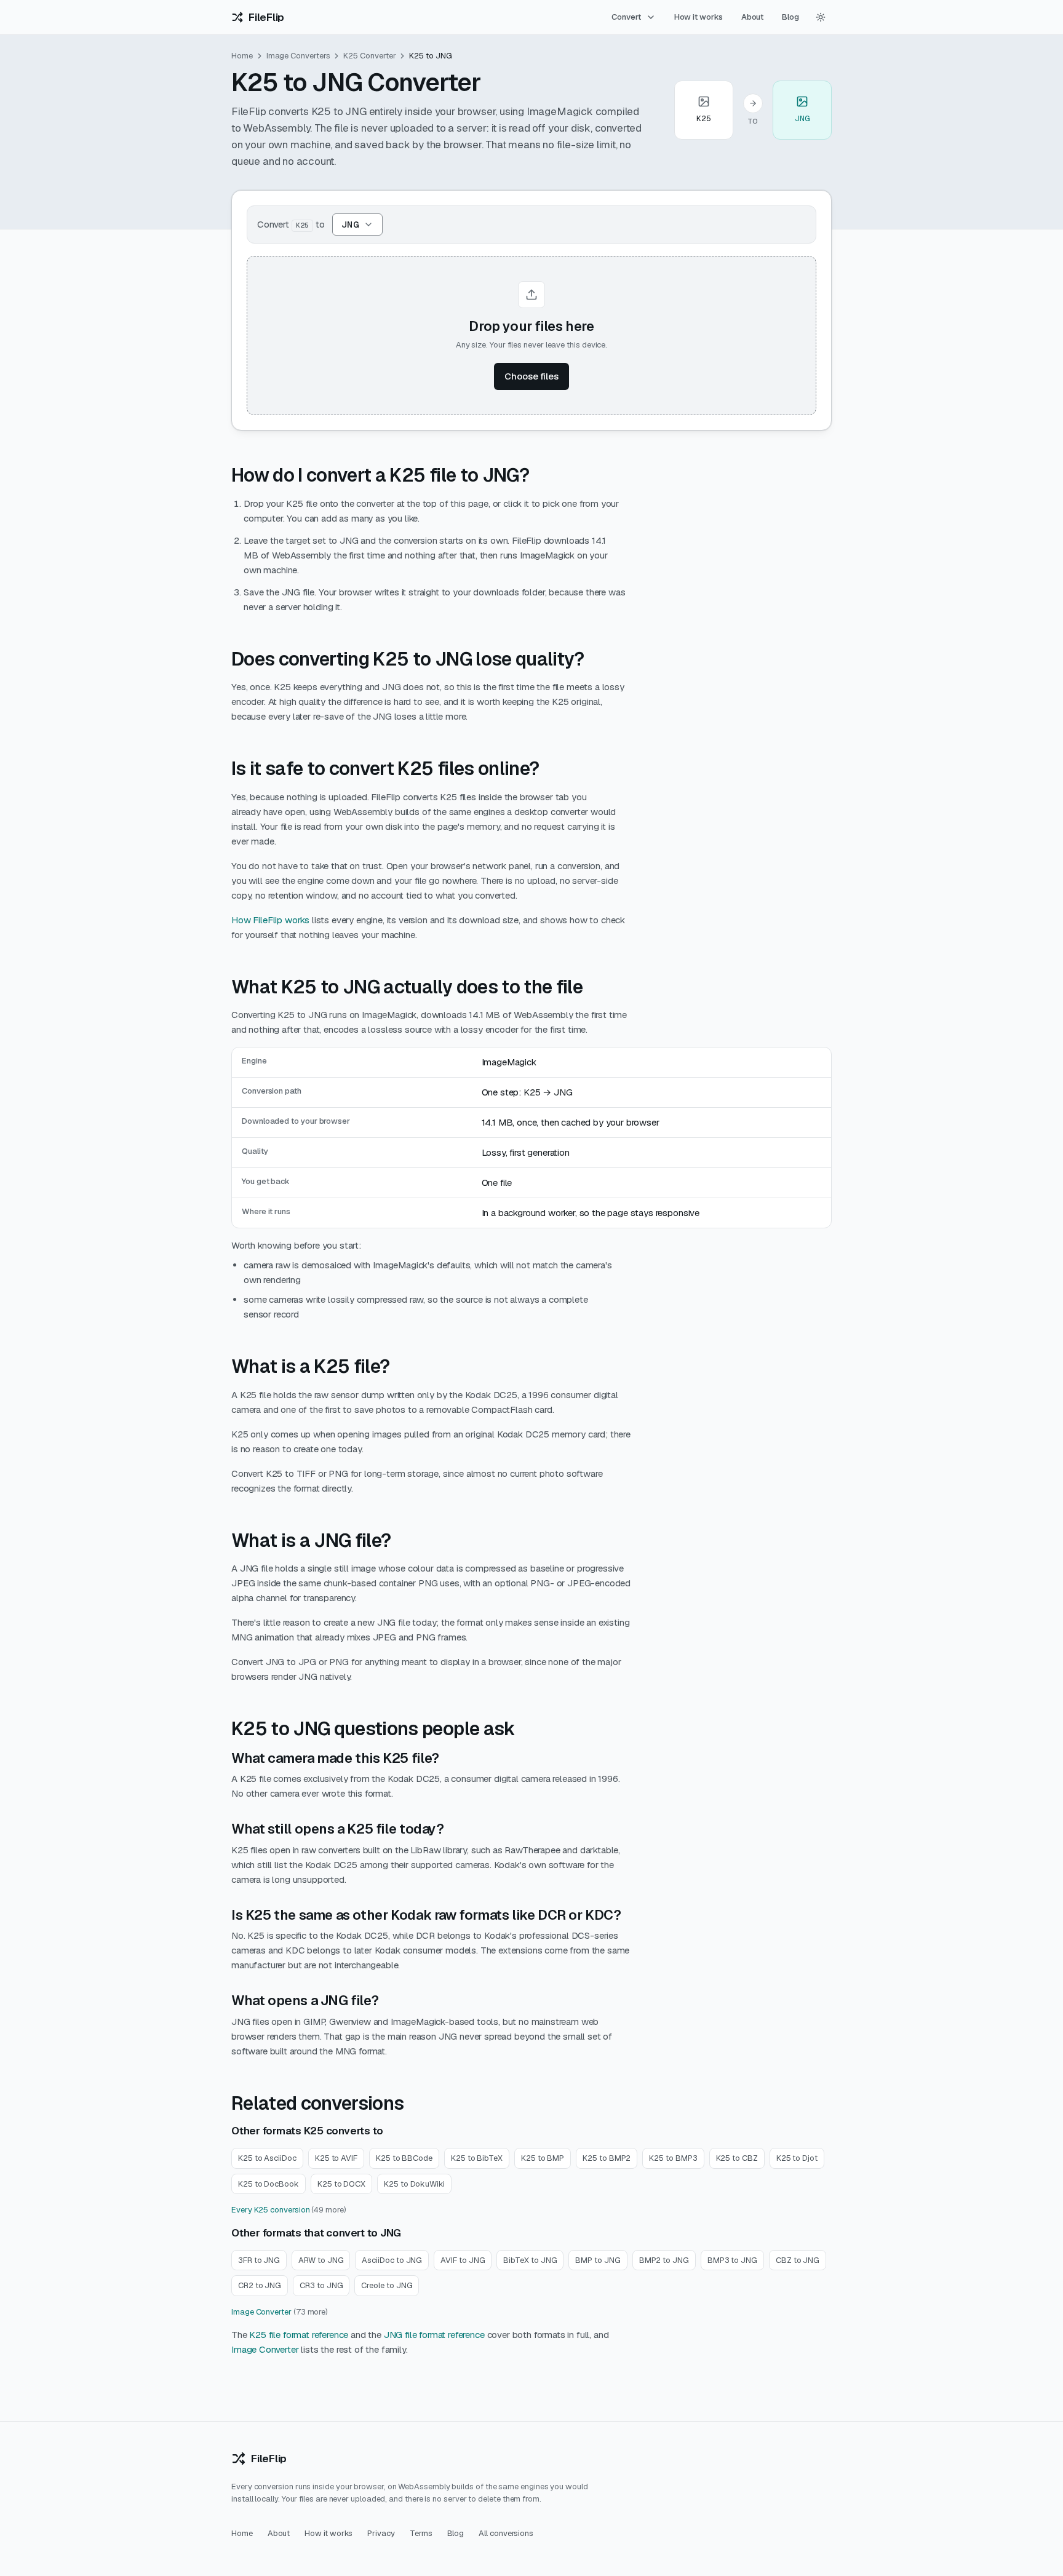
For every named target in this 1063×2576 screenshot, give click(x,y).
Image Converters (298, 56)
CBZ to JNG (798, 2260)
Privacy (381, 2533)
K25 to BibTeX (477, 2158)
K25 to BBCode (404, 2158)
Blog (790, 17)
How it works (699, 17)
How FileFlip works (270, 920)
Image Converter (261, 2312)
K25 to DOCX (341, 2184)
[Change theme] (821, 17)
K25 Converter (369, 56)
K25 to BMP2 (607, 2158)
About (753, 17)
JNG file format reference (434, 2335)
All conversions (506, 2533)
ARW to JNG (321, 2260)
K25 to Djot (797, 2158)
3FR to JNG (259, 2260)
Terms (421, 2533)
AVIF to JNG (463, 2260)
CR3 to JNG (321, 2285)
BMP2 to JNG (664, 2260)
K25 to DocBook (269, 2184)
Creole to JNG (387, 2285)
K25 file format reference (299, 2335)
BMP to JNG (598, 2260)
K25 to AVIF (336, 2158)
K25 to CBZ (737, 2158)
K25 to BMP (543, 2158)
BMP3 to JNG (732, 2260)
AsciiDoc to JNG (392, 2260)
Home (242, 56)
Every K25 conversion (270, 2210)
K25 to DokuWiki (414, 2184)
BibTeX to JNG (530, 2260)
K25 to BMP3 (673, 2158)
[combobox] (357, 225)
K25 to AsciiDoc (267, 2158)
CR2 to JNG (260, 2285)
